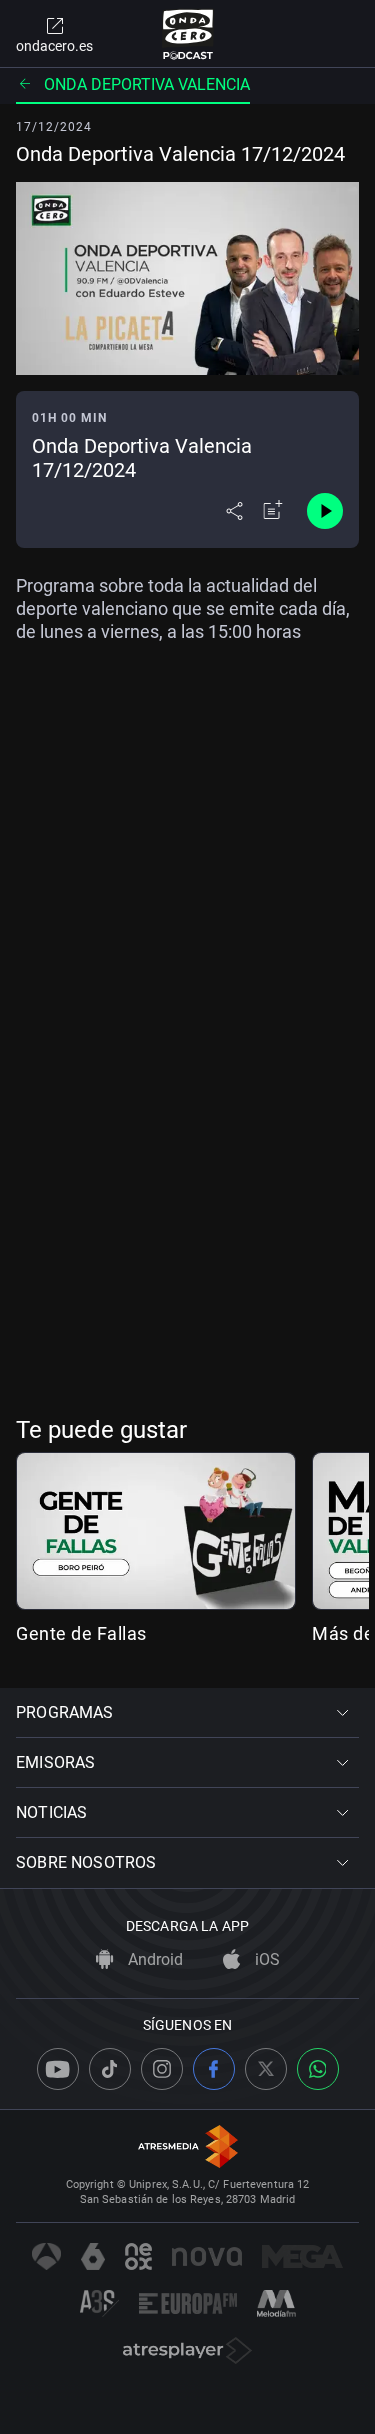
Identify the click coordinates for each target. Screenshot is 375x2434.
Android (153, 1959)
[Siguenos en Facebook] (214, 2069)
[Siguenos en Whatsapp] (318, 2069)
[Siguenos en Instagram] (162, 2069)
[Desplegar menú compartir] (234, 511)
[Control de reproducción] (325, 511)
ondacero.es (54, 46)
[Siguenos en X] (266, 2069)
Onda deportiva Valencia (147, 84)
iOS (265, 1959)
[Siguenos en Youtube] (58, 2069)
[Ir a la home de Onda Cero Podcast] (187, 34)
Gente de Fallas (81, 1633)
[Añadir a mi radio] (273, 511)
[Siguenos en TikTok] (110, 2069)
